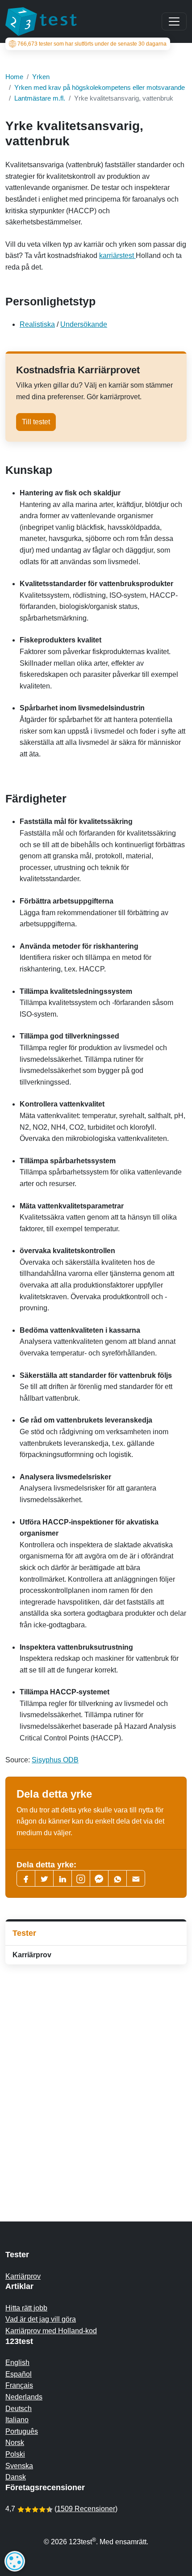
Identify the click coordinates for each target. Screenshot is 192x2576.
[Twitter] (44, 1878)
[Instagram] (81, 1878)
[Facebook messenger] (99, 1878)
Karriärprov (32, 1955)
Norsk (15, 2443)
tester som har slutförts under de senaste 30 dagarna (92, 44)
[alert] (15, 2561)
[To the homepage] (41, 21)
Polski (15, 2454)
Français (19, 2385)
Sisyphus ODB (55, 1760)
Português (22, 2431)
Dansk (16, 2477)
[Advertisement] (96, 2075)
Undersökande (84, 324)
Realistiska (37, 324)
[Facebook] (26, 1878)
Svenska (19, 2466)
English (17, 2363)
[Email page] (136, 1878)
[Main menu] (174, 21)
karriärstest (117, 255)
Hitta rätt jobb (26, 2308)
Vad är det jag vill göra (41, 2319)
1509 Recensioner (86, 2509)
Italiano (17, 2420)
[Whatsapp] (117, 1878)
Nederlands (24, 2397)
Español (19, 2374)
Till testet (36, 422)
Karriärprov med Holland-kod (51, 2331)
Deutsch (19, 2409)
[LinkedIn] (63, 1878)
